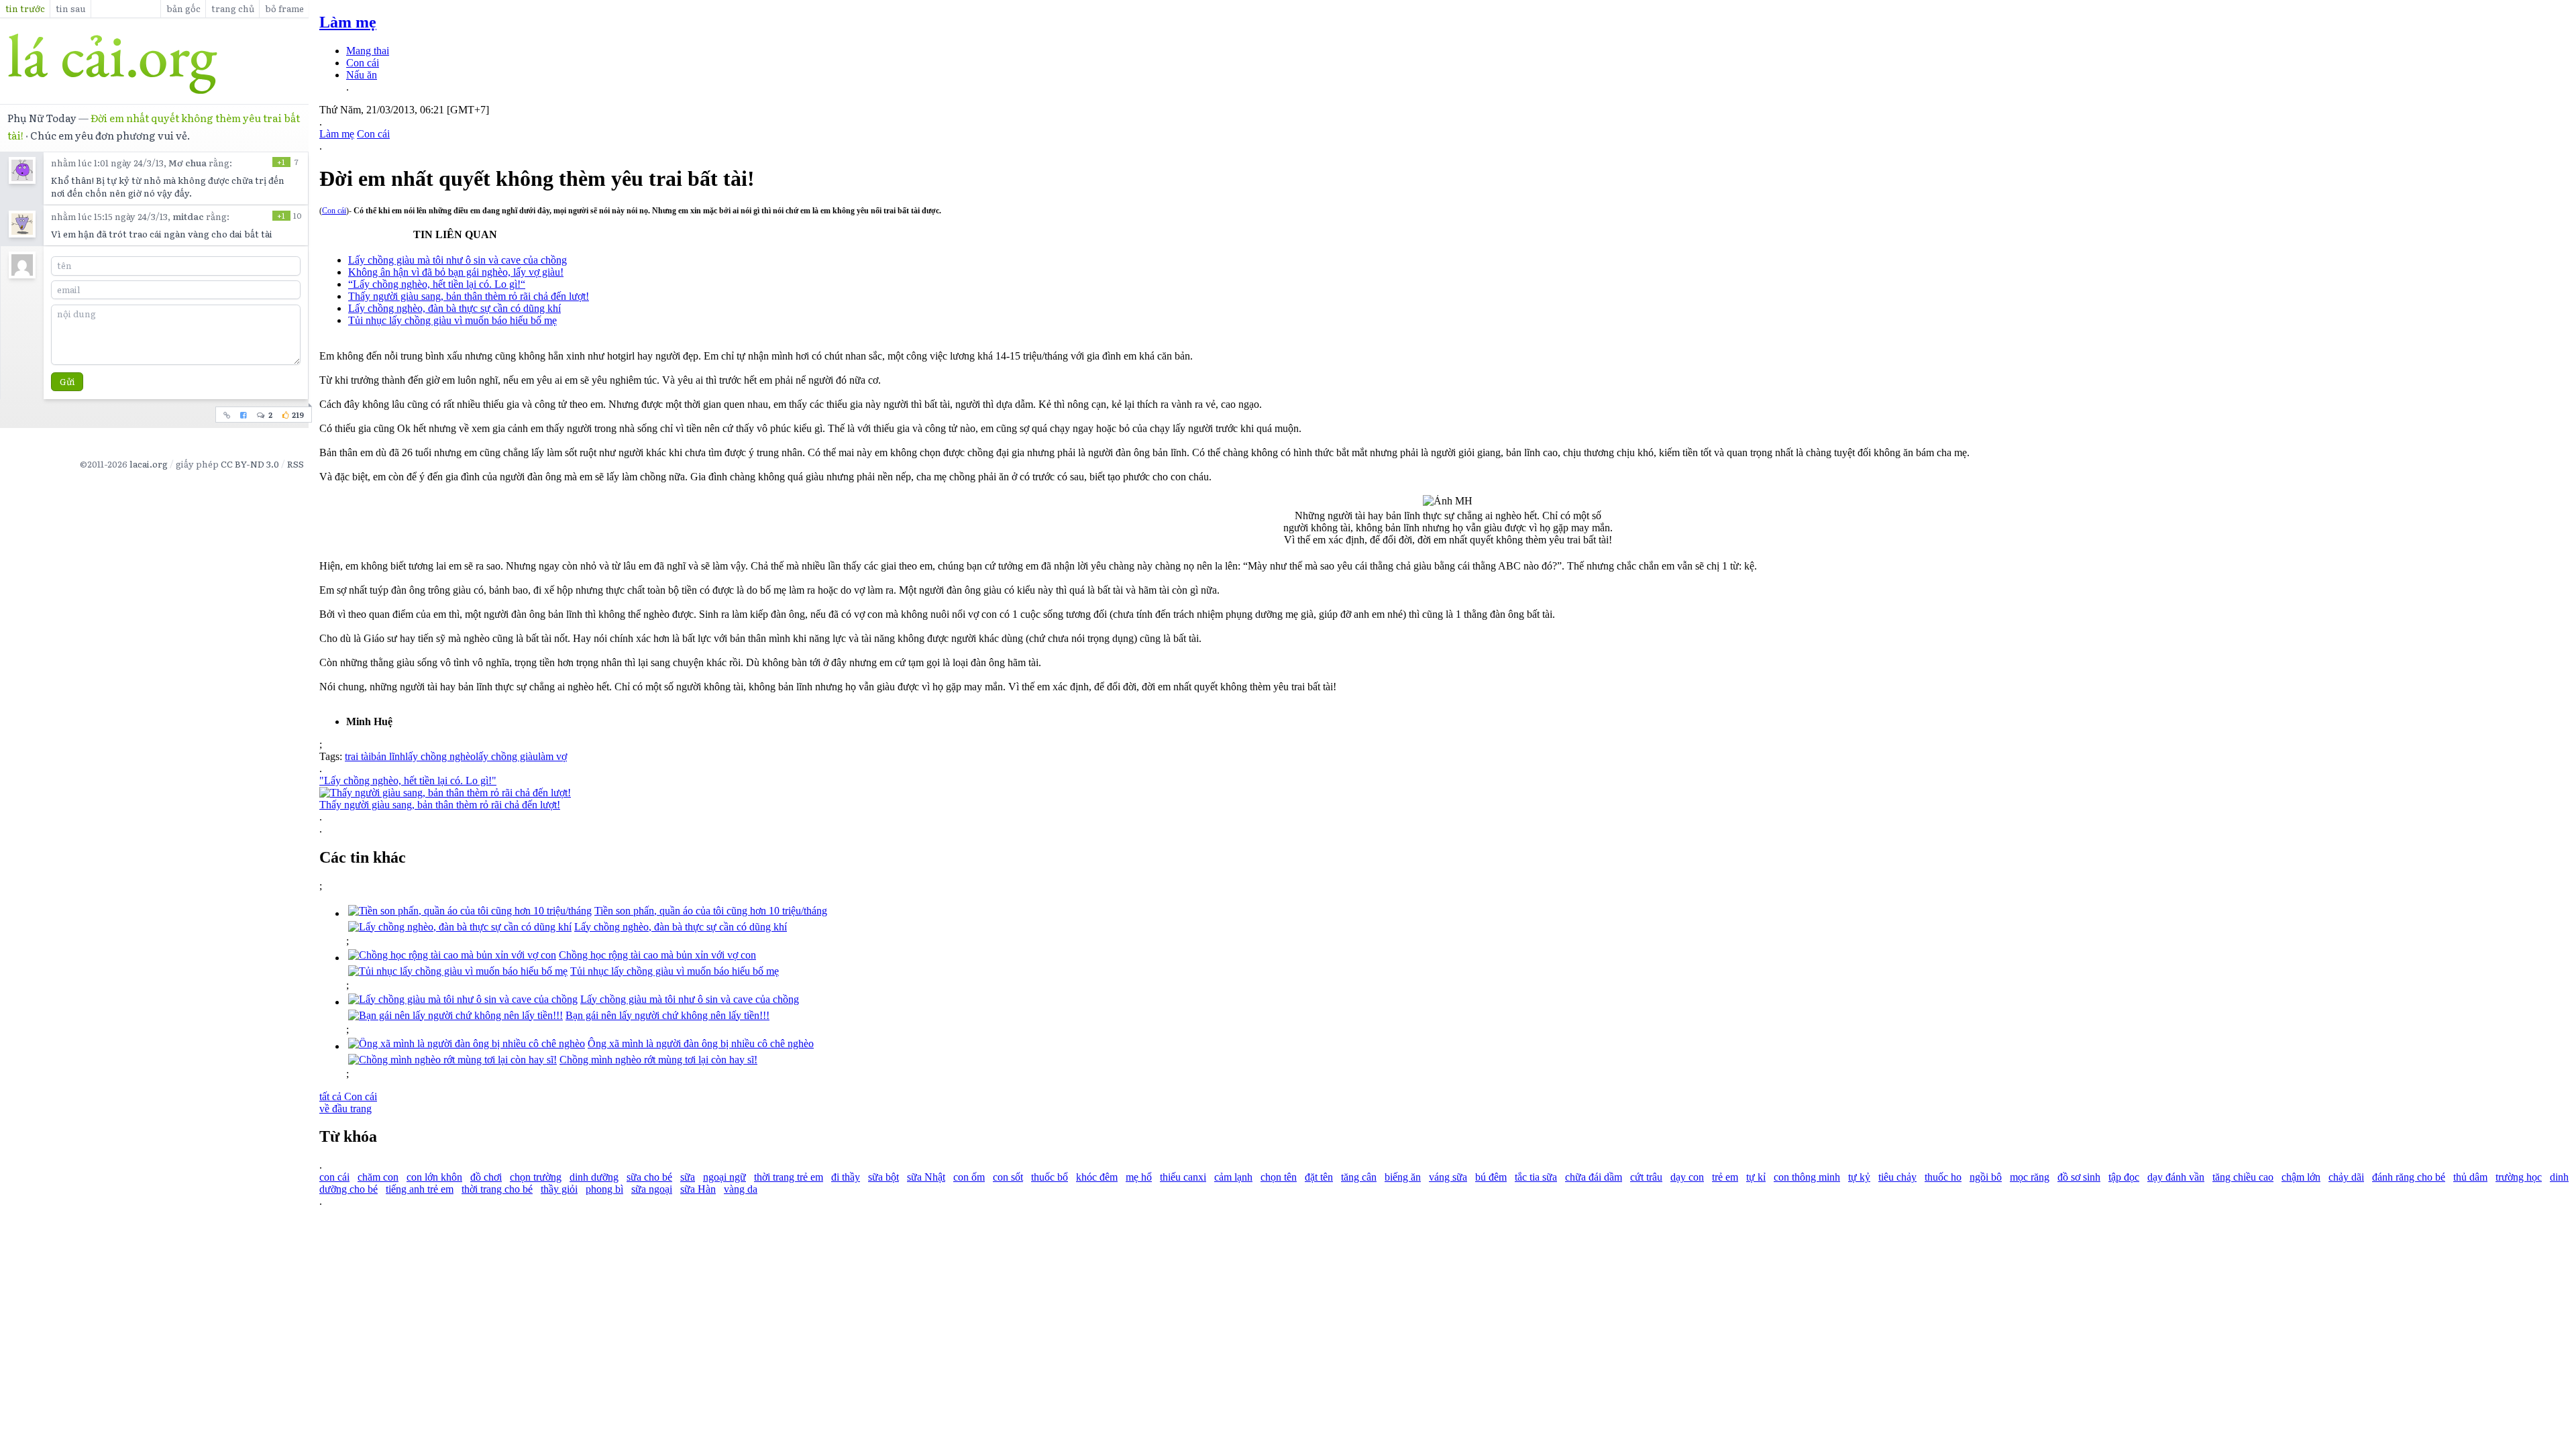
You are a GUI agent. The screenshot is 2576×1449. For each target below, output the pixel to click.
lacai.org (149, 464)
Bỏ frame (284, 8)
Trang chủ (233, 8)
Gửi (67, 381)
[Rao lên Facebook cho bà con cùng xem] (244, 415)
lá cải (154, 64)
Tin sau (71, 8)
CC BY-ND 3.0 (250, 464)
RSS (296, 464)
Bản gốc (183, 8)
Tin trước (25, 8)
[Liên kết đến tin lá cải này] (227, 415)
